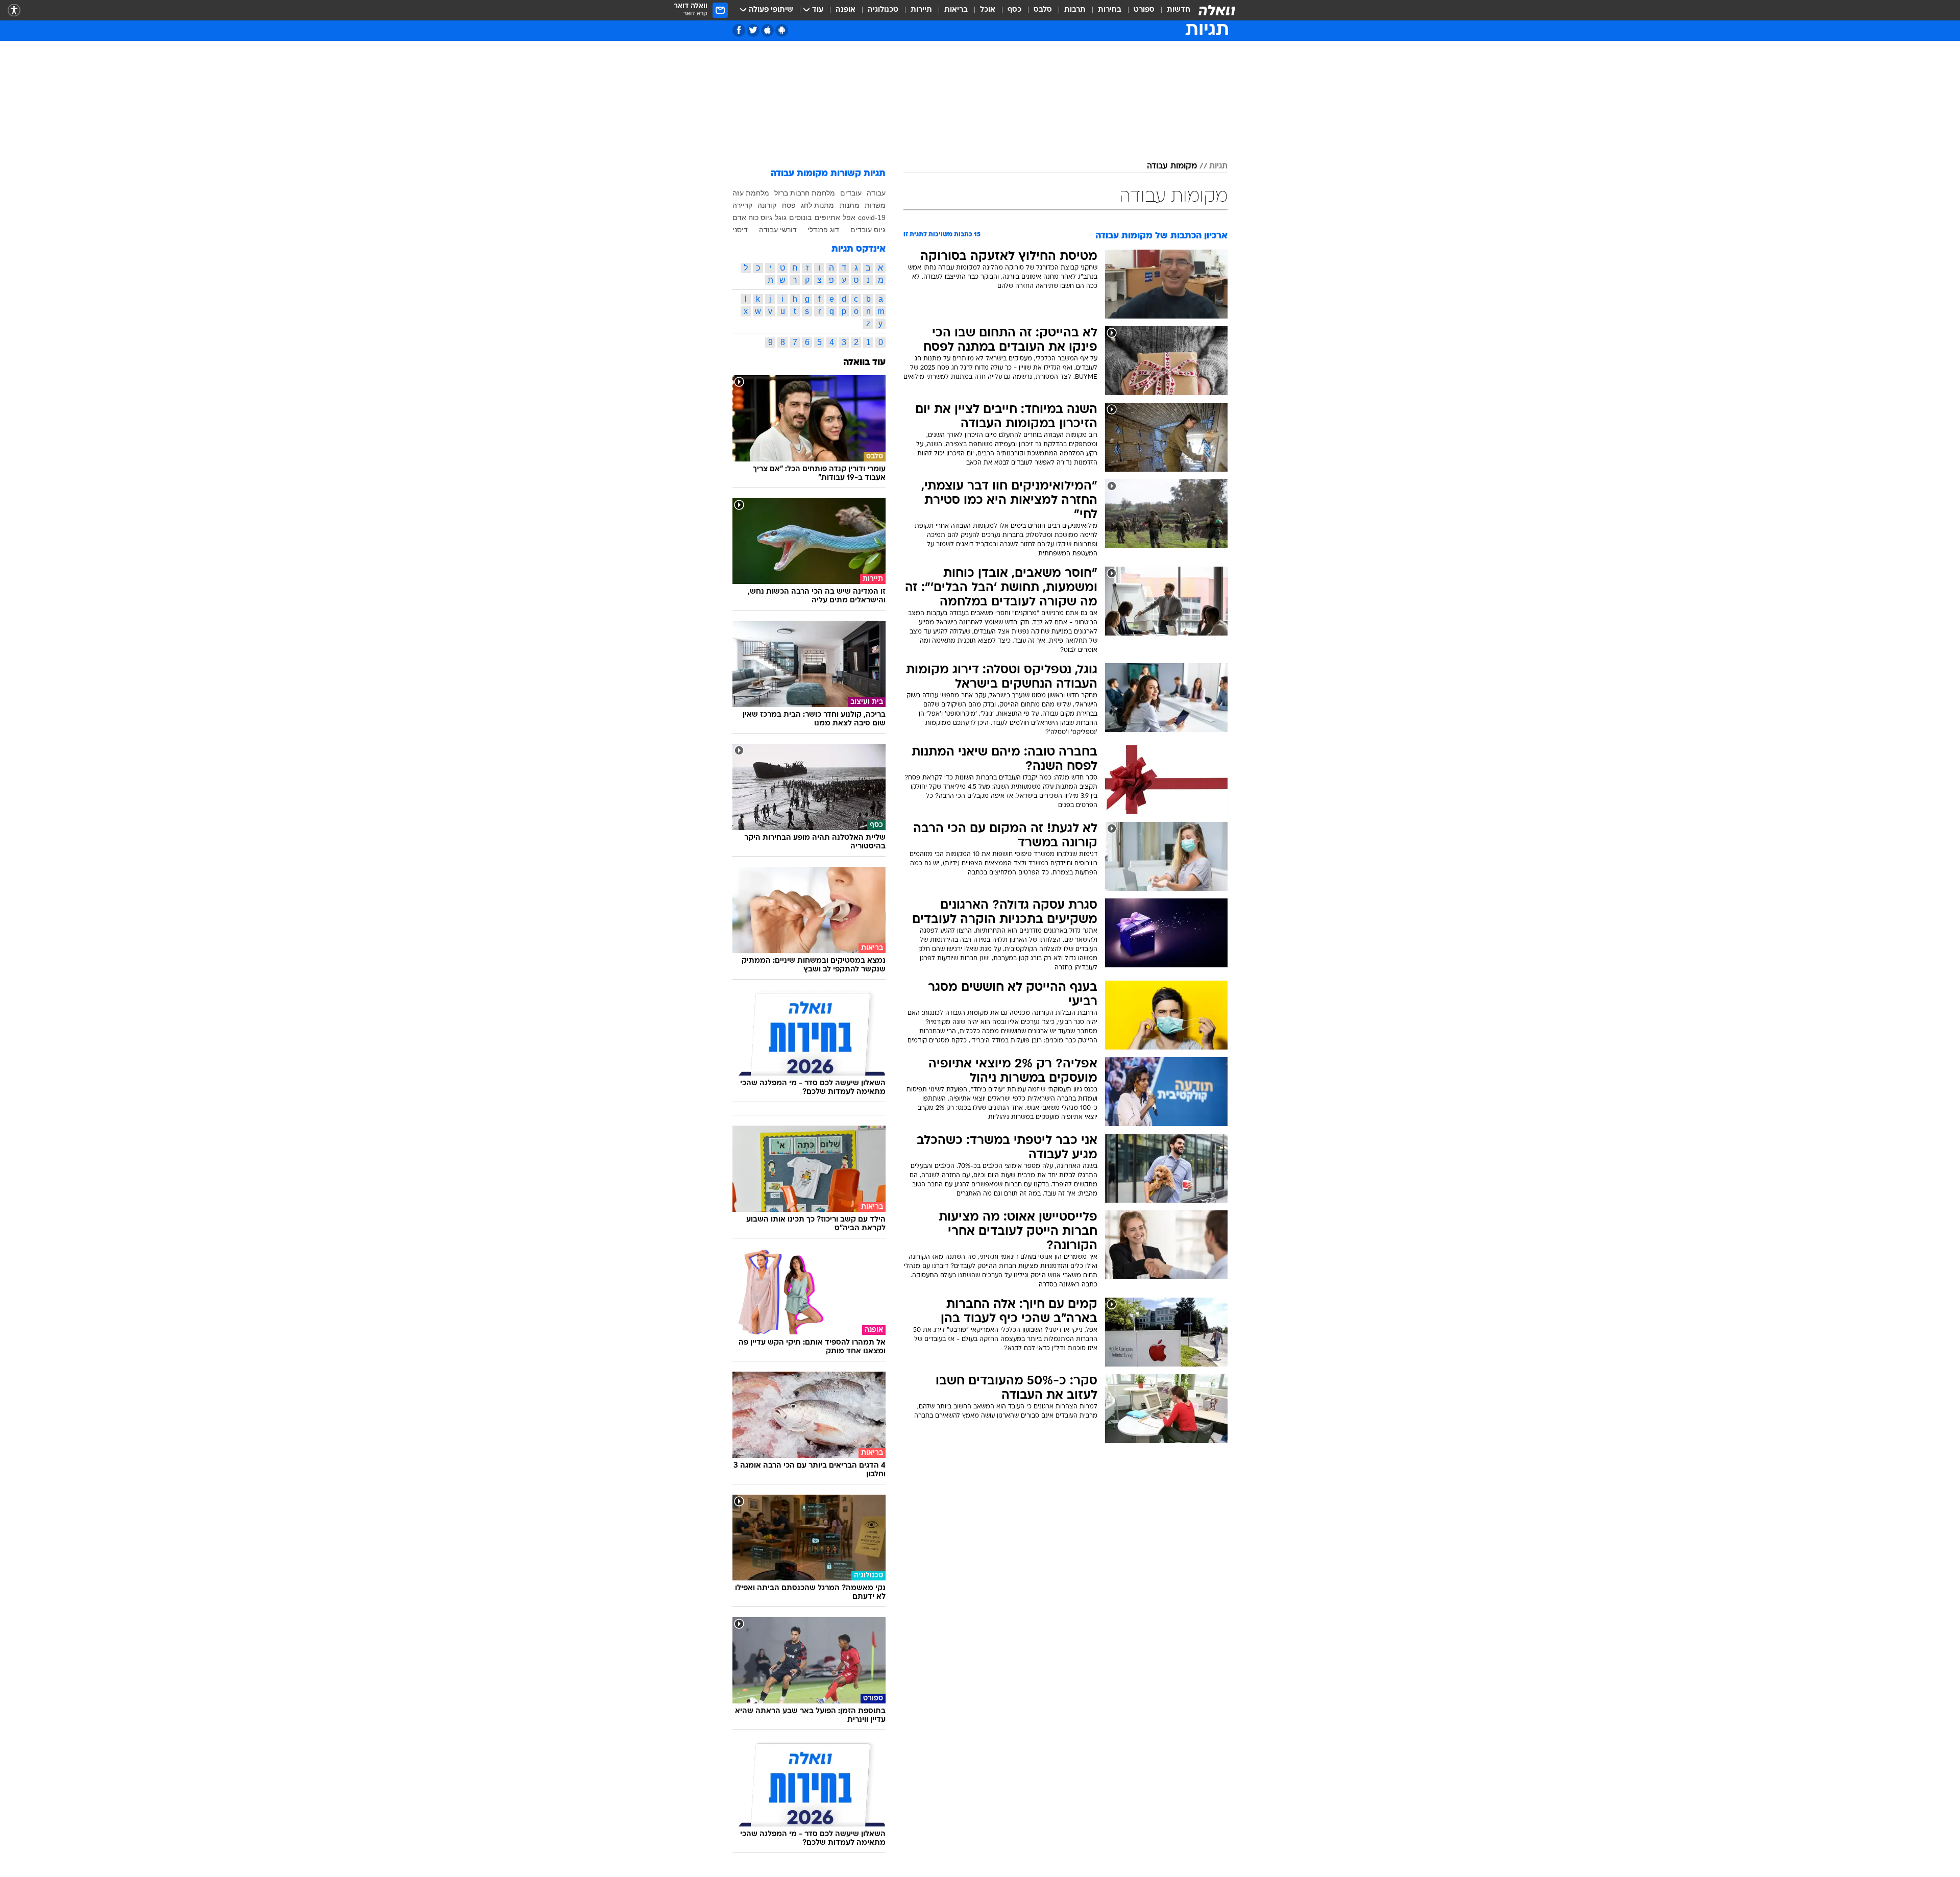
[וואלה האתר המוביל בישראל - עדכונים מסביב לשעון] (1217, 10)
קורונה (767, 205)
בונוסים (800, 217)
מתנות (850, 205)
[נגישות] (14, 10)
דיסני (740, 230)
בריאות (956, 10)
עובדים (851, 193)
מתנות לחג (817, 205)
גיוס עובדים (868, 230)
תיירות (921, 10)
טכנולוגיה (883, 10)
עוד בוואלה (864, 363)
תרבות (1075, 10)
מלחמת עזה (751, 193)
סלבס (1043, 10)
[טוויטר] (753, 30)
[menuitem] (1172, 10)
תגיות (1218, 166)
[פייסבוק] (739, 30)
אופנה (846, 10)
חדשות (1179, 10)
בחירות (1110, 10)
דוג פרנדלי (823, 230)
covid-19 (872, 217)
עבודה (876, 193)
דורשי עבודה (778, 230)
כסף (1014, 10)
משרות (875, 205)
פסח (789, 205)
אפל (849, 217)
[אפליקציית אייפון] (767, 30)
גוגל (781, 217)
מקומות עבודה (1172, 166)
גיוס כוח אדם (752, 217)
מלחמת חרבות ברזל (805, 193)
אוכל (988, 10)
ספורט (1144, 10)
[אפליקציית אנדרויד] (782, 30)
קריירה (742, 205)
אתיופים (827, 217)
